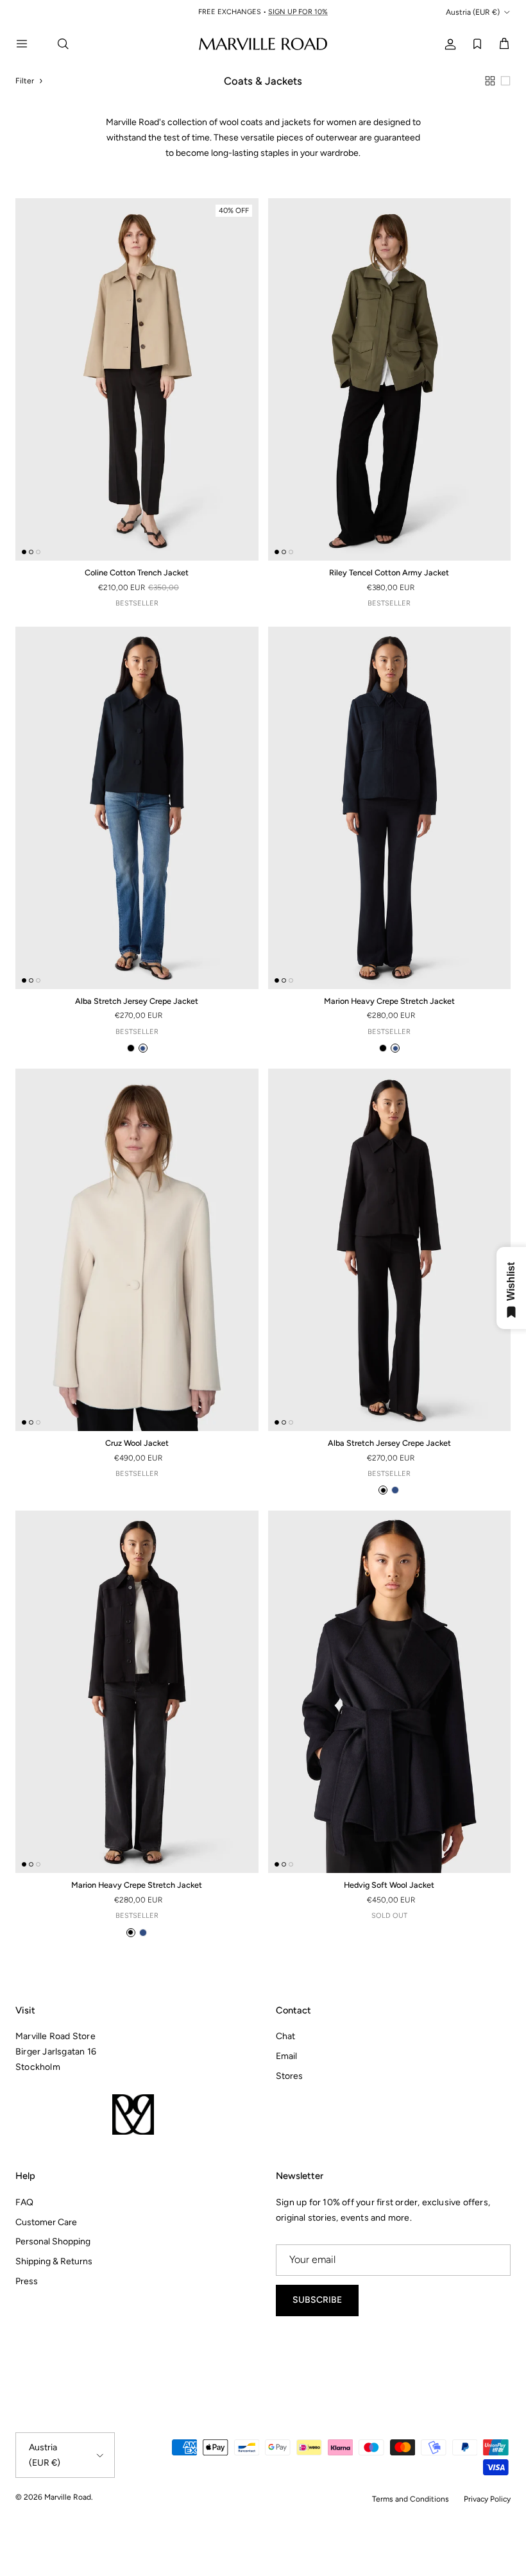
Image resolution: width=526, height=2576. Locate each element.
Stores (289, 2076)
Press (27, 2281)
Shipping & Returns (54, 2261)
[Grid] (490, 81)
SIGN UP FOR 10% (298, 12)
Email (286, 2056)
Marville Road (68, 2497)
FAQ (24, 2202)
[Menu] (30, 44)
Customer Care (46, 2222)
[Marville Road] (263, 43)
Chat (285, 2036)
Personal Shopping (53, 2241)
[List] (505, 81)
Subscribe (317, 2300)
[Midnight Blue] (143, 1048)
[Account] (448, 43)
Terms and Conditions (411, 2499)
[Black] (131, 1048)
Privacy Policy (487, 2499)
